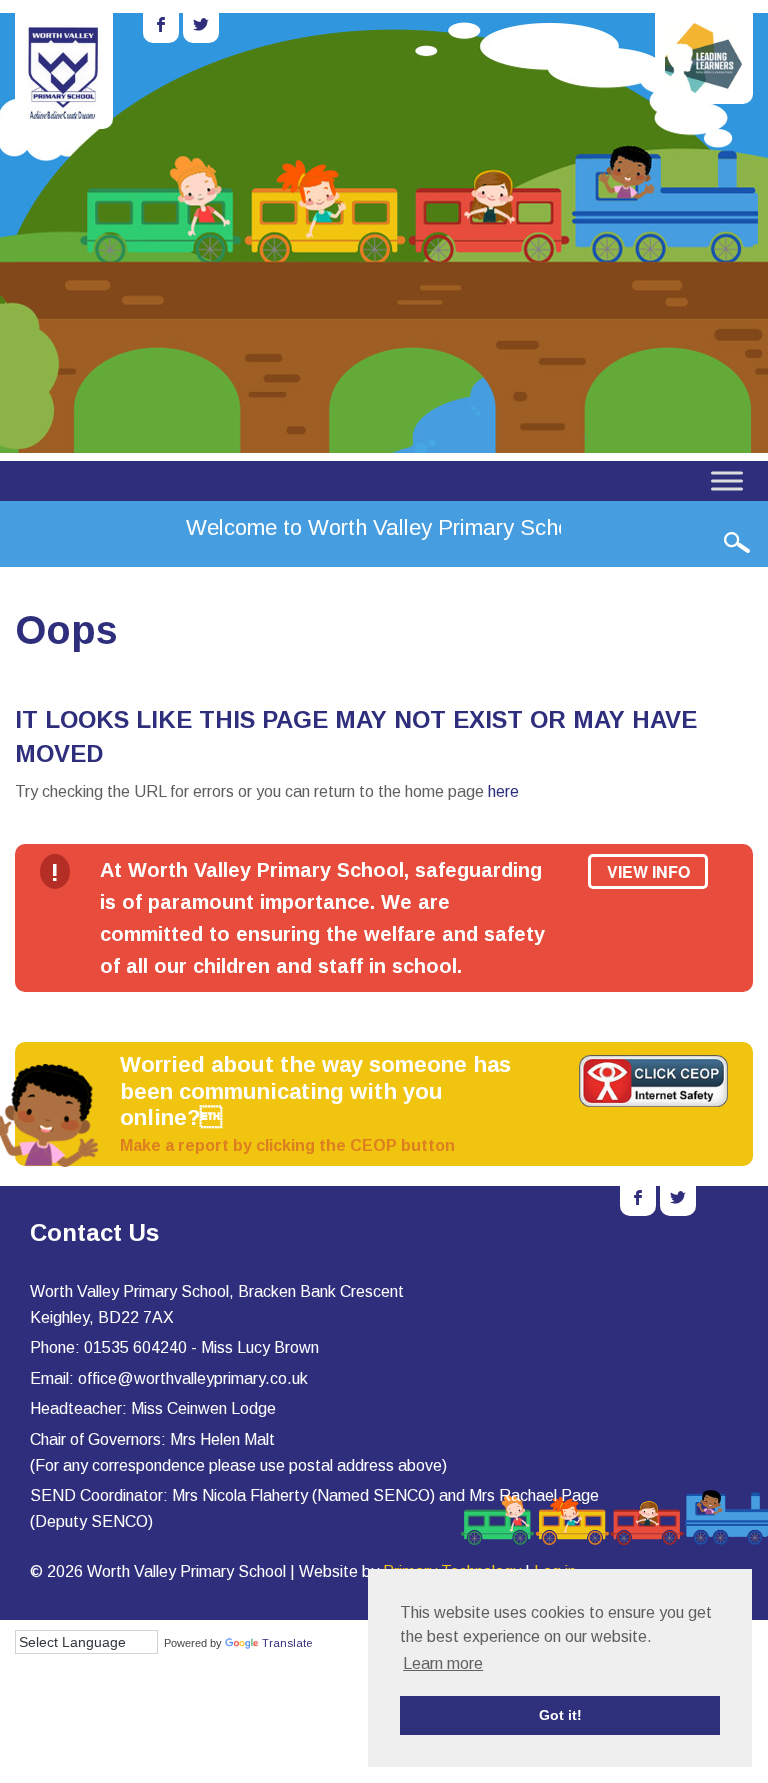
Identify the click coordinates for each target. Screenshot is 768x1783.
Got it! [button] (560, 1715)
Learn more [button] (443, 1663)
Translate (287, 1643)
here (503, 791)
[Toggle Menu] (727, 480)
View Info (648, 871)
